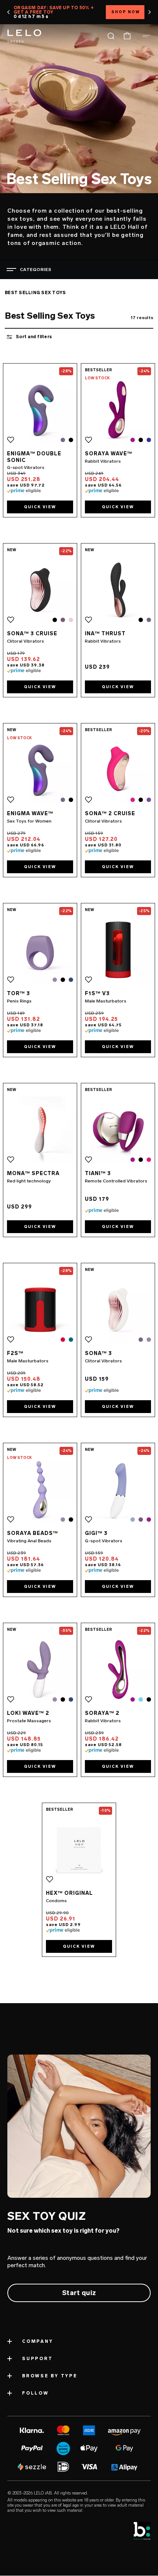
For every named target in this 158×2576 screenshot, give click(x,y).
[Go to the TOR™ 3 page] (40, 950)
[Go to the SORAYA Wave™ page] (118, 410)
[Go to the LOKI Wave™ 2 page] (40, 1670)
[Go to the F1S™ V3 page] (118, 950)
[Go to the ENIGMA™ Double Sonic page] (40, 410)
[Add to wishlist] (11, 440)
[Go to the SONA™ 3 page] (118, 1310)
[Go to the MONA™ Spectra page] (40, 1130)
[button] (9, 12)
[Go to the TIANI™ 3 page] (118, 1130)
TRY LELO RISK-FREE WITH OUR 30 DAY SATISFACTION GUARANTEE (70, 12)
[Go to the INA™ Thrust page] (118, 590)
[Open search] (111, 36)
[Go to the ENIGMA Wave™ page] (40, 770)
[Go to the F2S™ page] (40, 1310)
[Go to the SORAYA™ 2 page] (118, 1670)
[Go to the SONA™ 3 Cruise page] (40, 590)
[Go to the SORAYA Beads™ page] (40, 1490)
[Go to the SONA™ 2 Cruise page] (118, 770)
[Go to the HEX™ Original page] (79, 1849)
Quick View (40, 507)
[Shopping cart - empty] (127, 36)
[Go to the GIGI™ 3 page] (118, 1490)
